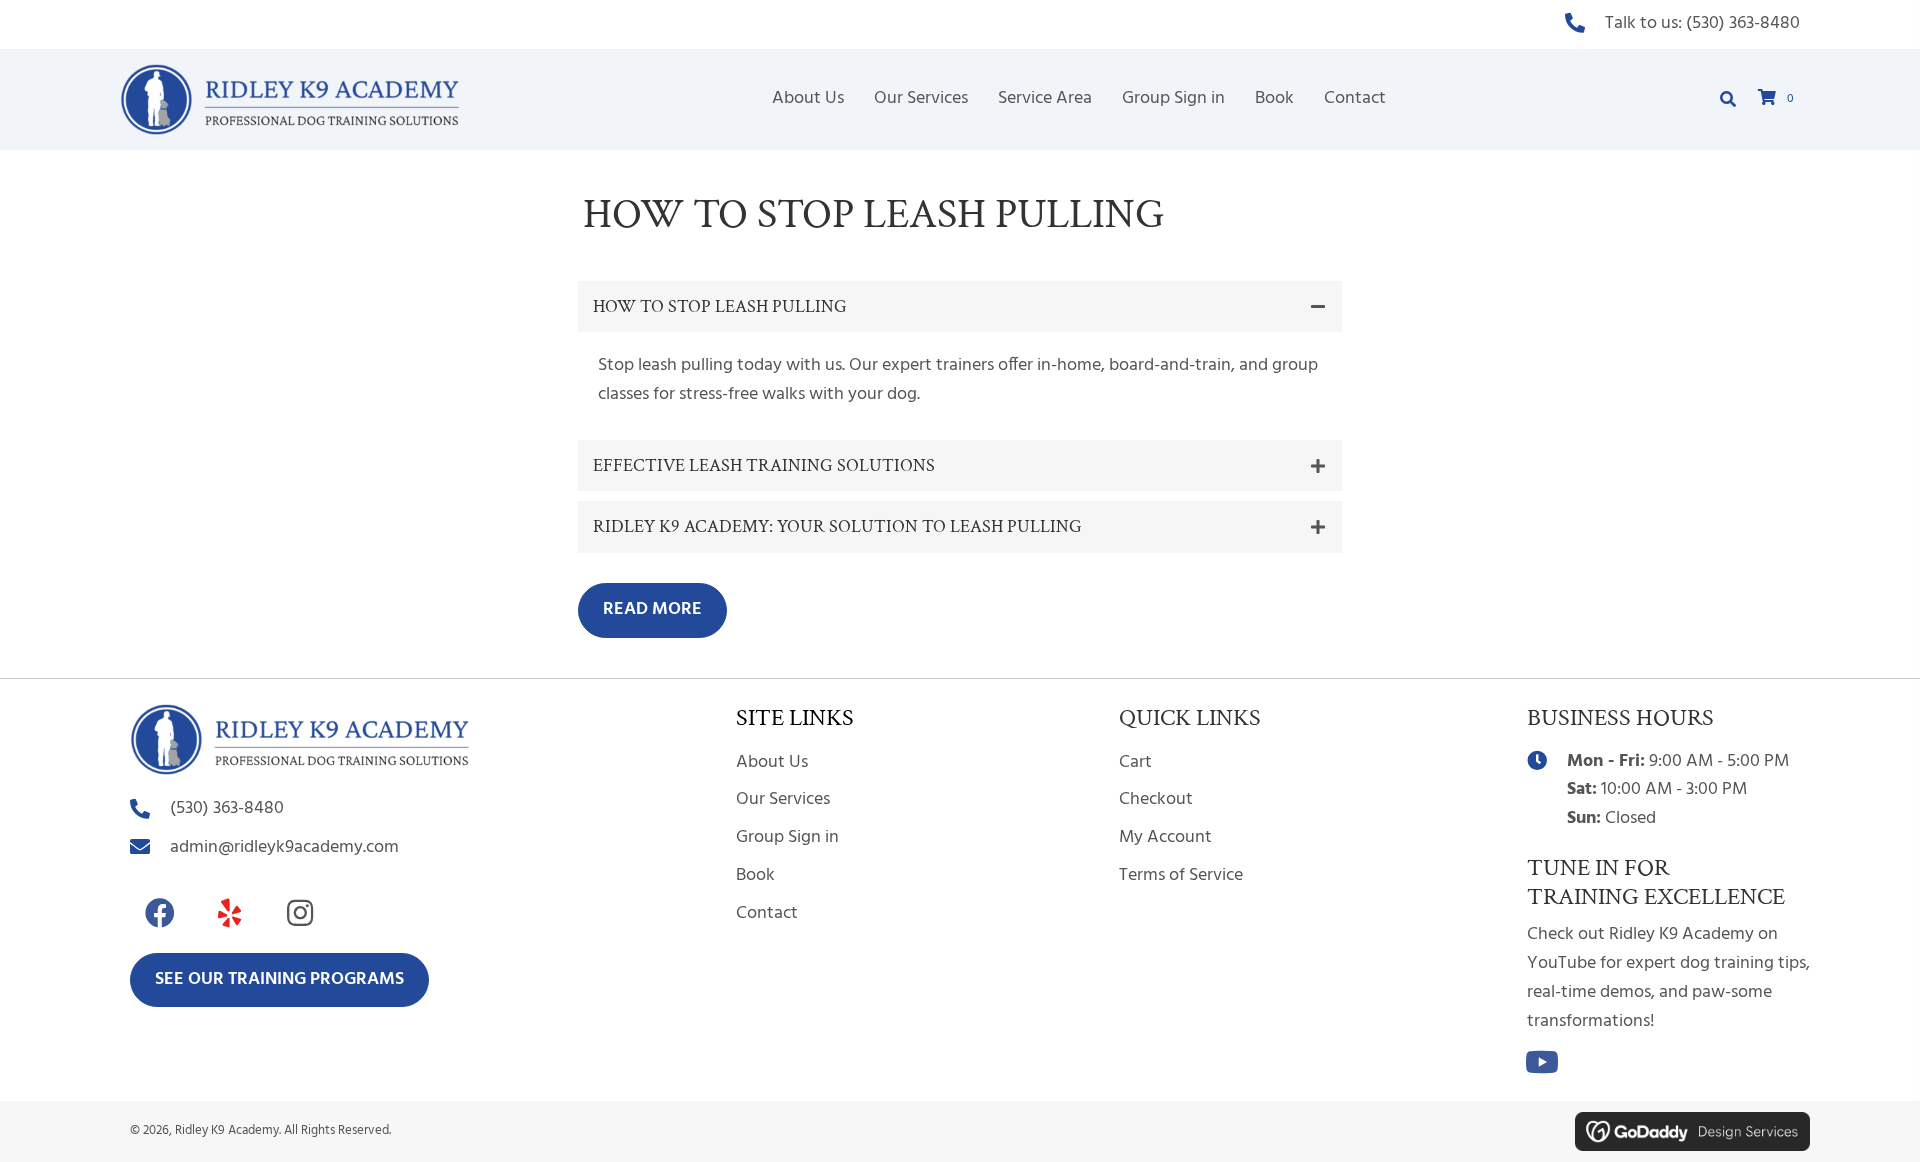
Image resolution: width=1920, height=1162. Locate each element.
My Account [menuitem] (1165, 837)
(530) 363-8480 (1743, 23)
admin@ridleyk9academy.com (284, 847)
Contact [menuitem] (767, 913)
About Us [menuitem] (772, 762)
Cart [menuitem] (1135, 762)
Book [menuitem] (755, 875)
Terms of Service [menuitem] (1181, 875)
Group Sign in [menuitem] (787, 837)
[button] (960, 307)
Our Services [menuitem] (783, 799)
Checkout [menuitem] (1156, 799)
